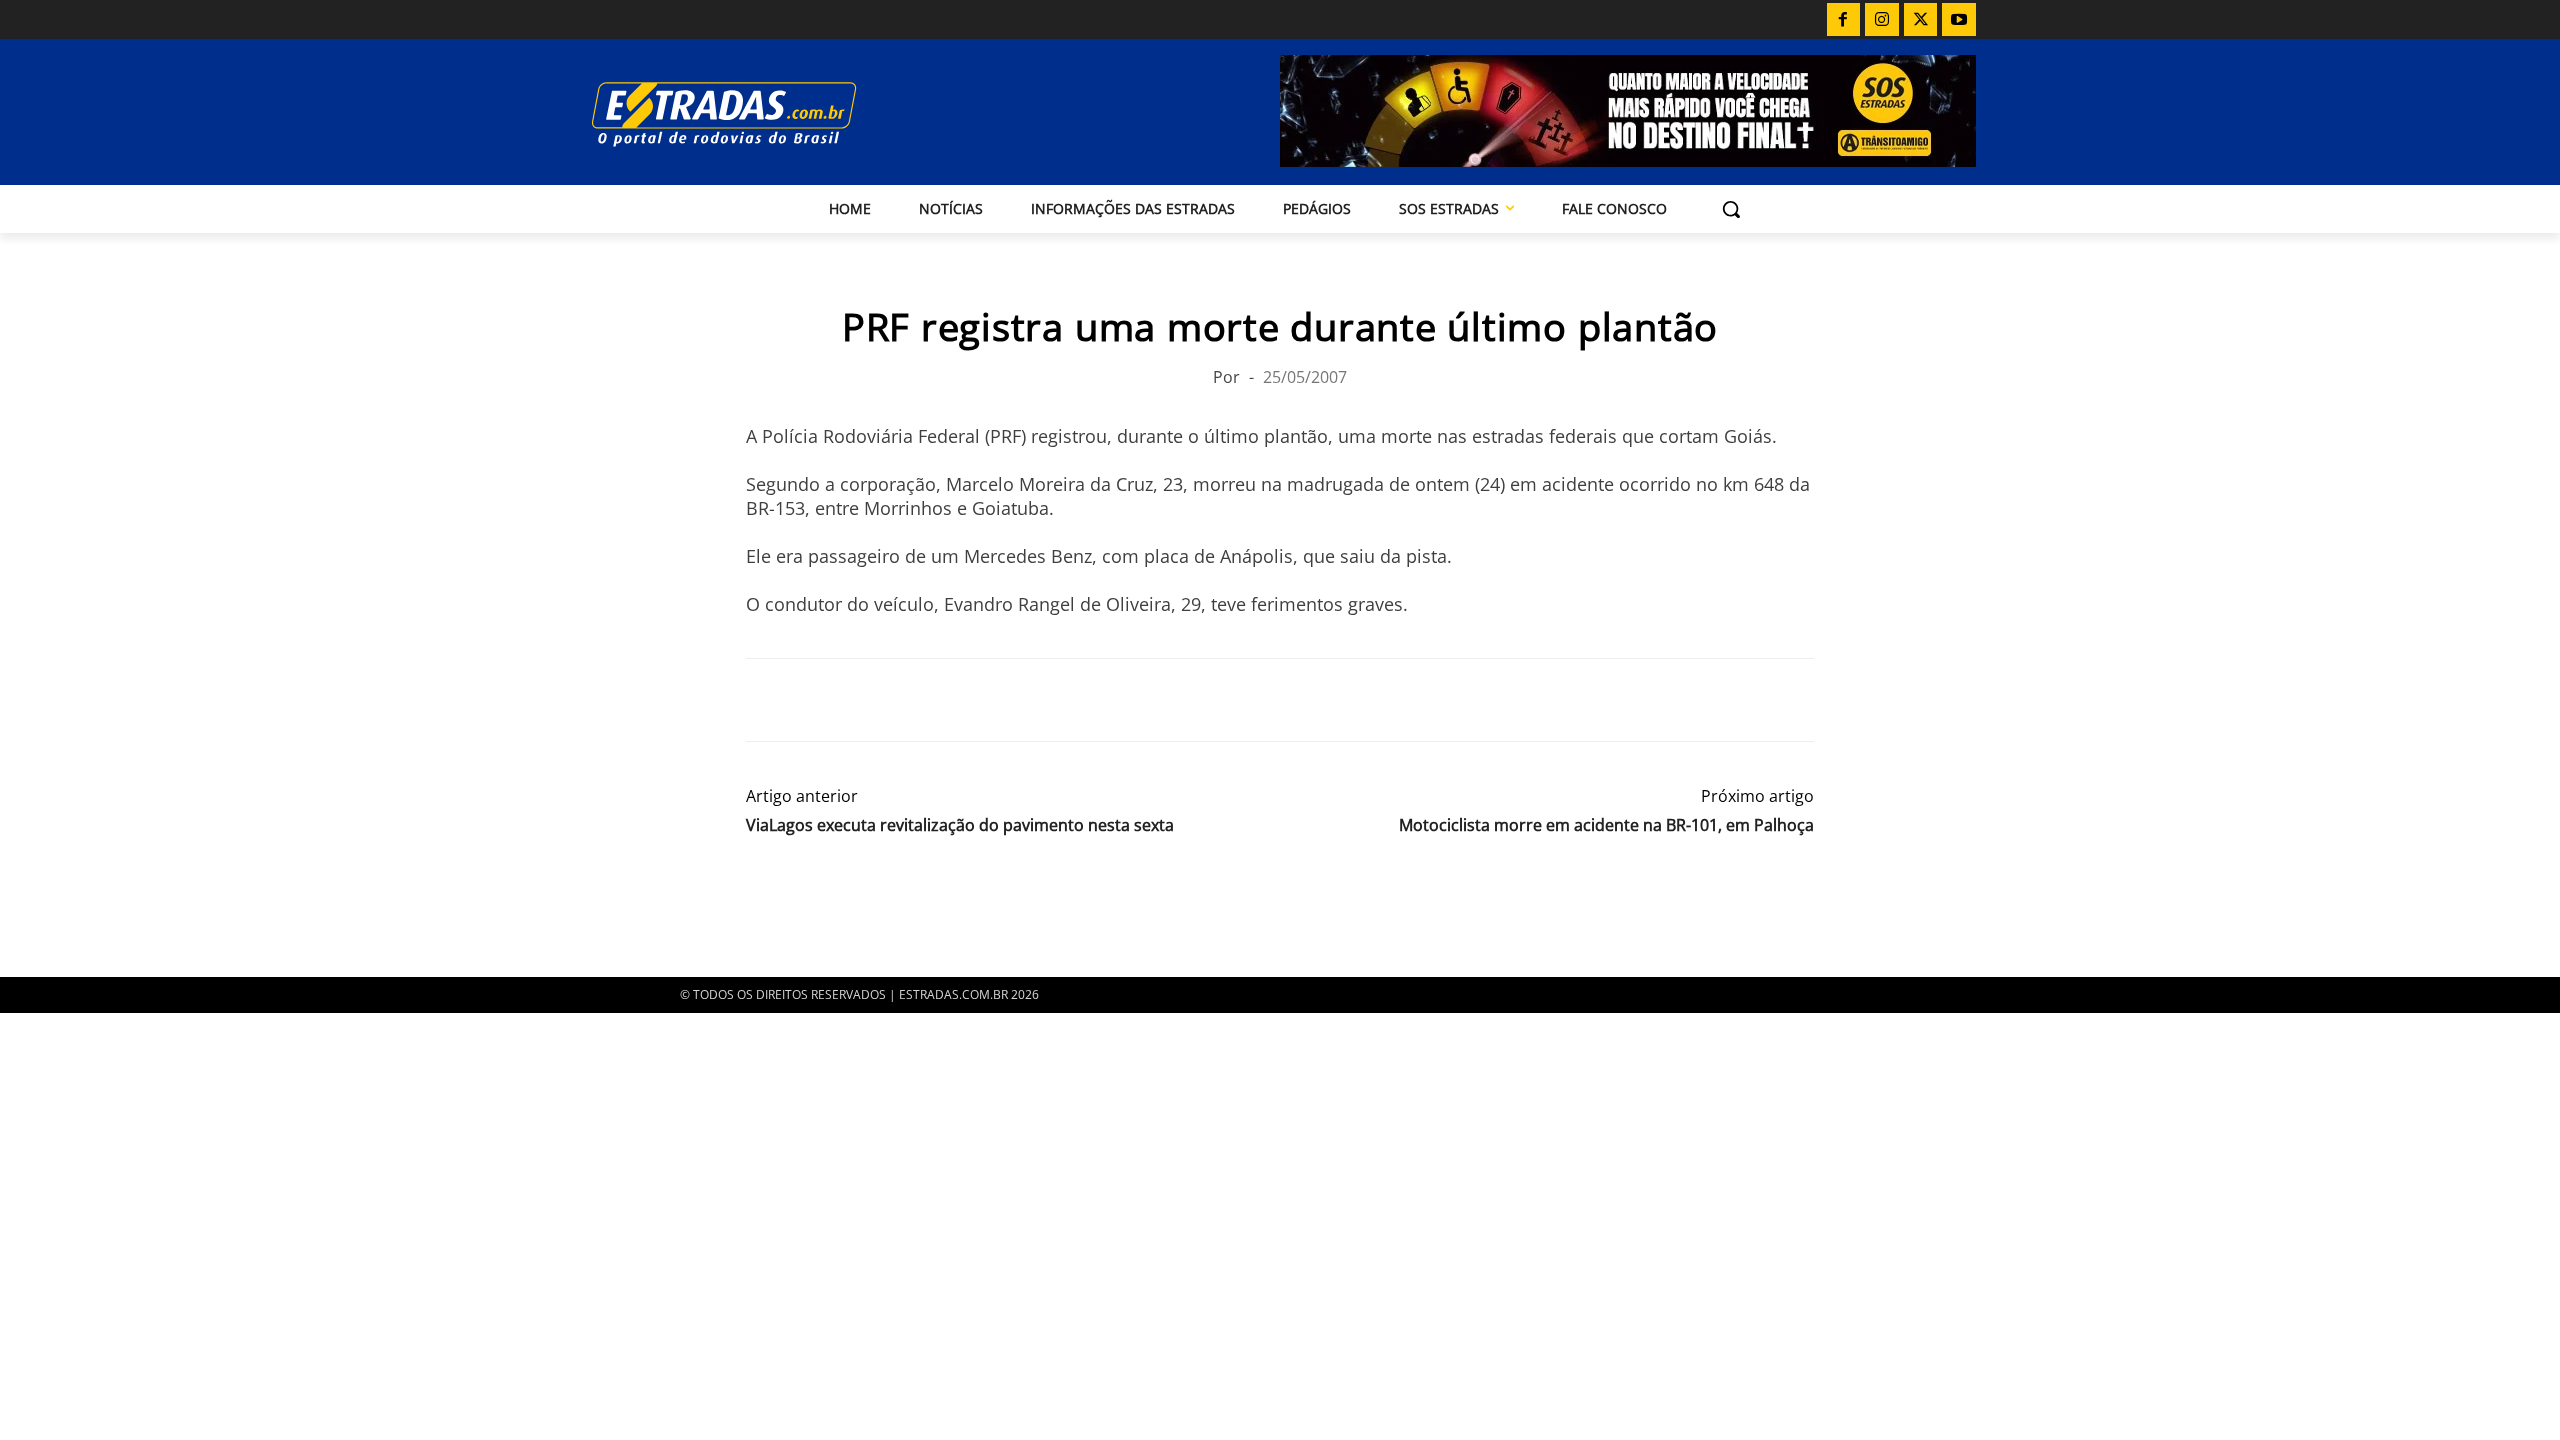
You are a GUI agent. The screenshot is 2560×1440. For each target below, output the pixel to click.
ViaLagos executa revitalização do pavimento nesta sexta (960, 825)
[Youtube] (1959, 20)
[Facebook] (1844, 20)
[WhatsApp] (858, 700)
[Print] (950, 700)
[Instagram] (1882, 20)
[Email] (904, 700)
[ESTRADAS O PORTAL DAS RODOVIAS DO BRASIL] (793, 113)
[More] (997, 700)
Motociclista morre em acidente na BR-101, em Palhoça (1606, 825)
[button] (1731, 209)
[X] (1921, 20)
